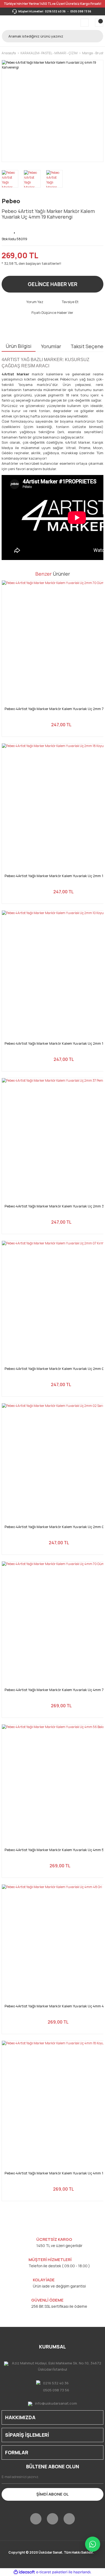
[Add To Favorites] (15, 229)
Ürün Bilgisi (19, 346)
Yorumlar (51, 346)
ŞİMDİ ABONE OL (52, 2494)
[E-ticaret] (52, 2572)
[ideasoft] (24, 2572)
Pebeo (11, 201)
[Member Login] (85, 23)
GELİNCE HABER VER (52, 284)
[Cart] (99, 23)
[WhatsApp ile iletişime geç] (93, 2544)
